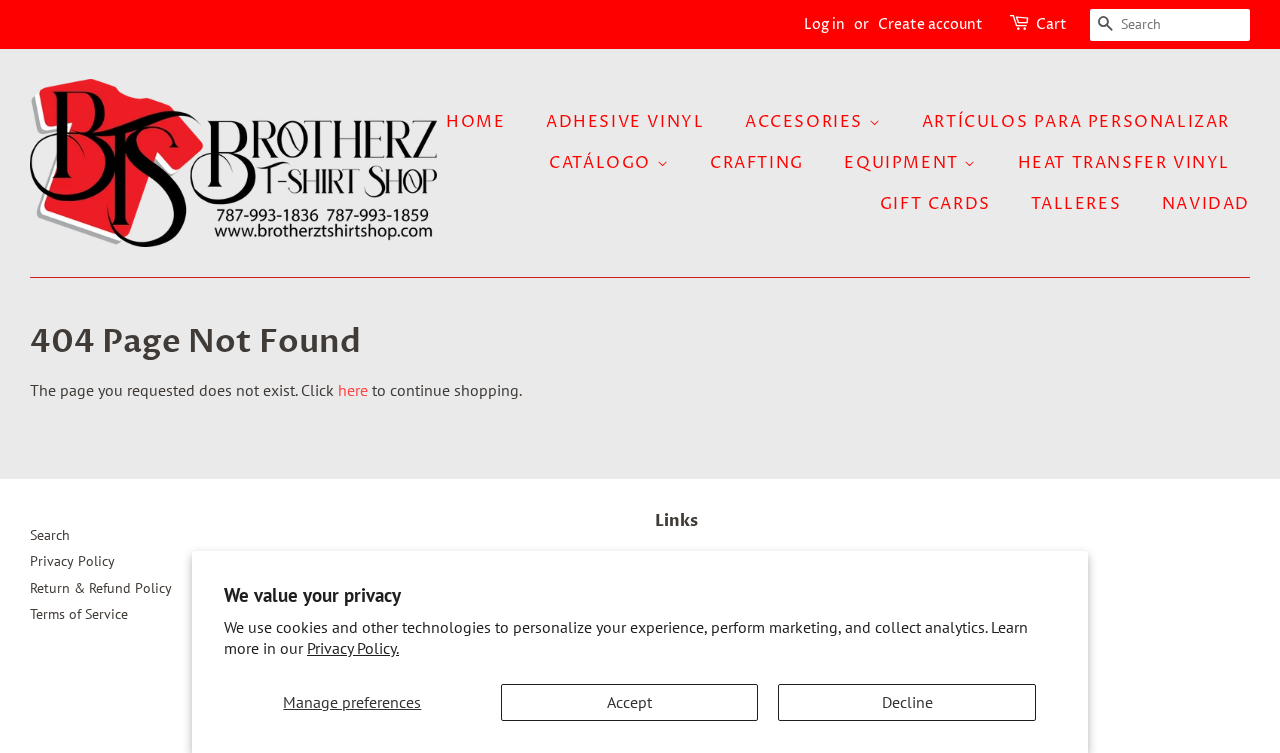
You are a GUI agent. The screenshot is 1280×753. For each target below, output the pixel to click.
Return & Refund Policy (101, 588)
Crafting (757, 163)
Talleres (1076, 204)
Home (475, 122)
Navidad (1206, 204)
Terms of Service (79, 614)
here (353, 390)
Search (50, 535)
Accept (629, 702)
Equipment (904, 163)
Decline (907, 702)
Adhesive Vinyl (625, 122)
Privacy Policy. (353, 648)
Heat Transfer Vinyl (1124, 163)
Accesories (807, 122)
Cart (1051, 24)
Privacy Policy (72, 561)
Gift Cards (935, 204)
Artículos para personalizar (1076, 122)
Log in (824, 24)
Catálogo (602, 163)
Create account (930, 24)
